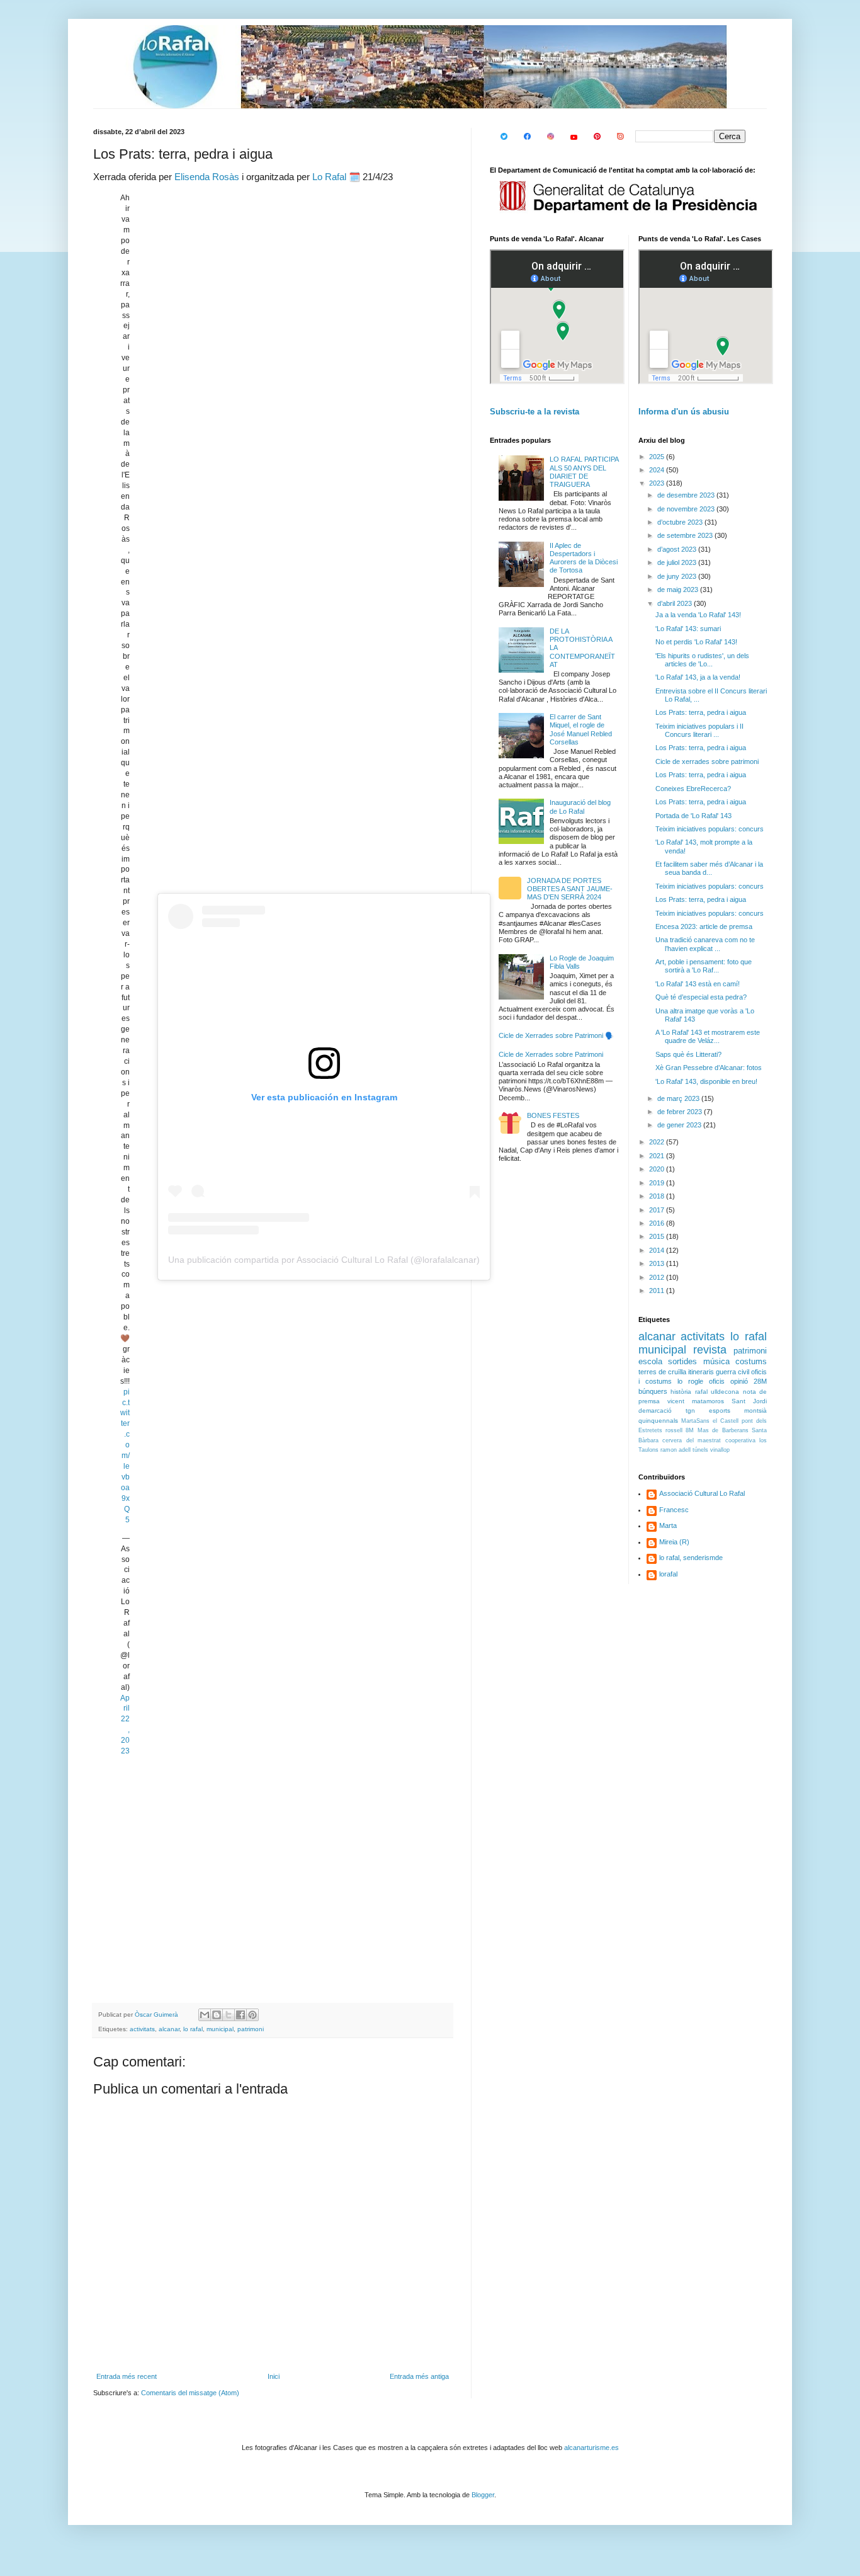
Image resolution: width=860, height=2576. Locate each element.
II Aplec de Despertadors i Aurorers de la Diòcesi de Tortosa (584, 558)
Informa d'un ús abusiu (684, 412)
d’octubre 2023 (681, 522)
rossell (674, 1430)
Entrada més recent (127, 2376)
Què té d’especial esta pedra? (701, 997)
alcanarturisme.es (591, 2448)
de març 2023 (679, 1098)
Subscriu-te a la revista (535, 412)
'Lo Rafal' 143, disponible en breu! (706, 1081)
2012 (658, 1277)
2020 (658, 1169)
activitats (142, 2029)
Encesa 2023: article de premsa (704, 926)
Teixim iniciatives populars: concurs (710, 829)
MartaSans (695, 1421)
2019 (658, 1183)
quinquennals (658, 1421)
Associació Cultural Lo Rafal (702, 1493)
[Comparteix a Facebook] (240, 2015)
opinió (739, 1381)
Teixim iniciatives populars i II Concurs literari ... (699, 730)
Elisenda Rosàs (207, 177)
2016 (658, 1223)
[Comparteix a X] (229, 2015)
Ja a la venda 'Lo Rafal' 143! (698, 615)
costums (751, 1361)
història (681, 1392)
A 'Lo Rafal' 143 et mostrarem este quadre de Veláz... (708, 1036)
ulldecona (725, 1392)
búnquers (653, 1391)
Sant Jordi (749, 1401)
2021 (658, 1156)
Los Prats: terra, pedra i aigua (701, 712)
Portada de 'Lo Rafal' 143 (693, 816)
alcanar (169, 2029)
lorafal (668, 1574)
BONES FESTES (553, 1115)
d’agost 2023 (678, 549)
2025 (658, 457)
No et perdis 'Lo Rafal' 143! (696, 642)
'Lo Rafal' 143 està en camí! (698, 984)
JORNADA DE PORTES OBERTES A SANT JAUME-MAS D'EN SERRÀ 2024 (570, 889)
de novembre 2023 (687, 509)
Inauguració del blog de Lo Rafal (580, 806)
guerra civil (733, 1372)
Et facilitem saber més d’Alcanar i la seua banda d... (709, 868)
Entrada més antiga (419, 2376)
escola (650, 1361)
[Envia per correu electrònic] (205, 2015)
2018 (658, 1196)
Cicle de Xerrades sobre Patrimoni (551, 1054)
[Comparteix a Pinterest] (252, 2015)
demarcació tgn (667, 1411)
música (716, 1361)
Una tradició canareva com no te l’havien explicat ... (705, 944)
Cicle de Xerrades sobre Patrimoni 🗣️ (556, 1035)
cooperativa (740, 1440)
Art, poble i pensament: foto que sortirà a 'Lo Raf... (704, 966)
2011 (658, 1291)
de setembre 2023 (686, 535)
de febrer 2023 (681, 1112)
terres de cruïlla (662, 1372)
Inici (274, 2376)
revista (710, 1350)
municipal (220, 2029)
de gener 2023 (680, 1125)
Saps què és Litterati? (688, 1054)
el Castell (726, 1421)
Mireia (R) (674, 1542)
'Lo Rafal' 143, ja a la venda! (698, 677)
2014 (658, 1250)
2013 (658, 1263)
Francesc (674, 1510)
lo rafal (193, 2029)
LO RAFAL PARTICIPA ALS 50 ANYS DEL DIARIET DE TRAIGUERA (584, 472)
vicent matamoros (696, 1401)
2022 (658, 1142)
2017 (658, 1210)
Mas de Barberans (723, 1430)
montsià (755, 1411)
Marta (668, 1525)
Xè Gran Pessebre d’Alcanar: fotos (709, 1068)
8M (690, 1430)
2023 (658, 483)
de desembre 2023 (687, 495)
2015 (658, 1236)
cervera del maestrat (692, 1440)
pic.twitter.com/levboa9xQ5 (125, 1456)
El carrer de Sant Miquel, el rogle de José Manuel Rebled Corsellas (581, 729)
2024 (658, 470)
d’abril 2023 (676, 603)
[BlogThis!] (217, 2015)
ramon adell (676, 1450)
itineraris (701, 1372)
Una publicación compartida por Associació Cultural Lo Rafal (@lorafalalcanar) (324, 1260)
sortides (682, 1361)
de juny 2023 (678, 576)
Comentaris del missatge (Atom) (190, 2393)
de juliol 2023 (678, 562)
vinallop (720, 1450)
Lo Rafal (329, 177)
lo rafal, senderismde (691, 1558)
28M (760, 1381)
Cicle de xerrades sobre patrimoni (707, 761)
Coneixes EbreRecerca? (693, 789)
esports (720, 1411)
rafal (701, 1392)
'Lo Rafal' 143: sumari (688, 629)
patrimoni (251, 2029)
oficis (717, 1381)
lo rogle (690, 1381)
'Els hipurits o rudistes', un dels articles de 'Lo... (702, 660)
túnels (700, 1450)
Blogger (483, 2495)
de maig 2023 (679, 590)
